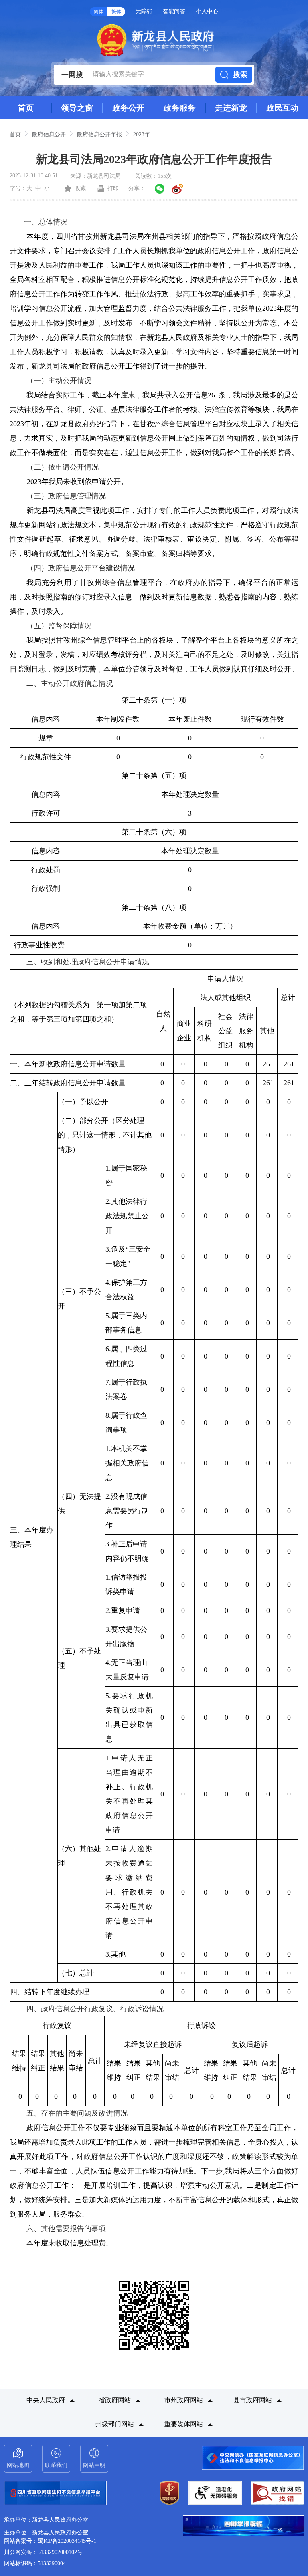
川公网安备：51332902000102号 (43, 2552)
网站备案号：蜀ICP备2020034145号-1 (50, 2541)
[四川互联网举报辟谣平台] (243, 2526)
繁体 (116, 12)
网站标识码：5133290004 (35, 2563)
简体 (99, 12)
